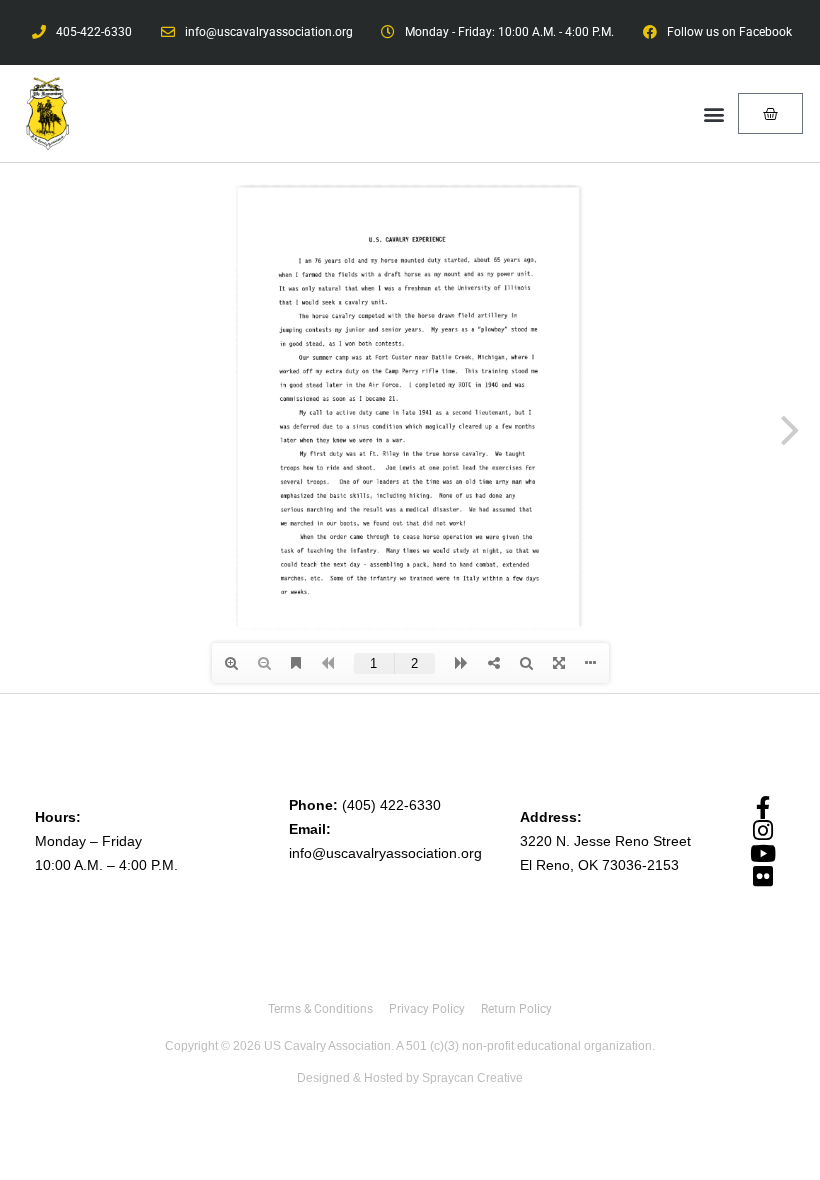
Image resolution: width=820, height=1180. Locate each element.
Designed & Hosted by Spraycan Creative (410, 1078)
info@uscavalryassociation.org (385, 853)
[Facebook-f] (762, 807)
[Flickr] (762, 876)
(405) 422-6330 (391, 805)
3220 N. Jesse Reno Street (605, 841)
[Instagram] (762, 830)
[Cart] (770, 113)
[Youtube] (762, 853)
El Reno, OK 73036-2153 (599, 865)
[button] (713, 113)
